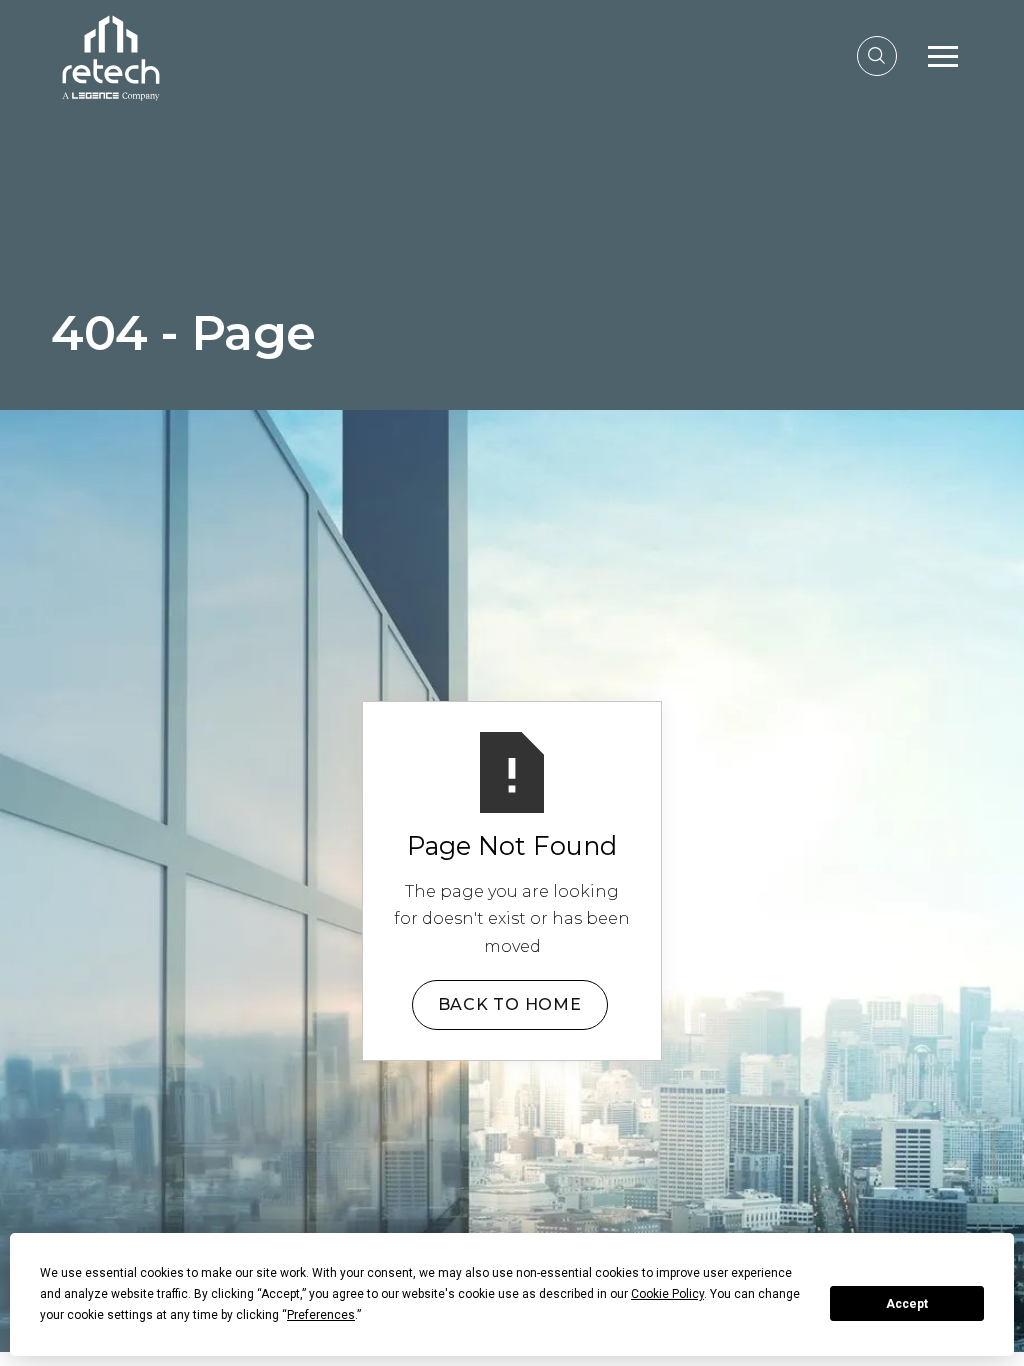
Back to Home (510, 1004)
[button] (943, 56)
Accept (907, 1304)
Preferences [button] (321, 1315)
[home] (111, 55)
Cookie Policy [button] (667, 1294)
